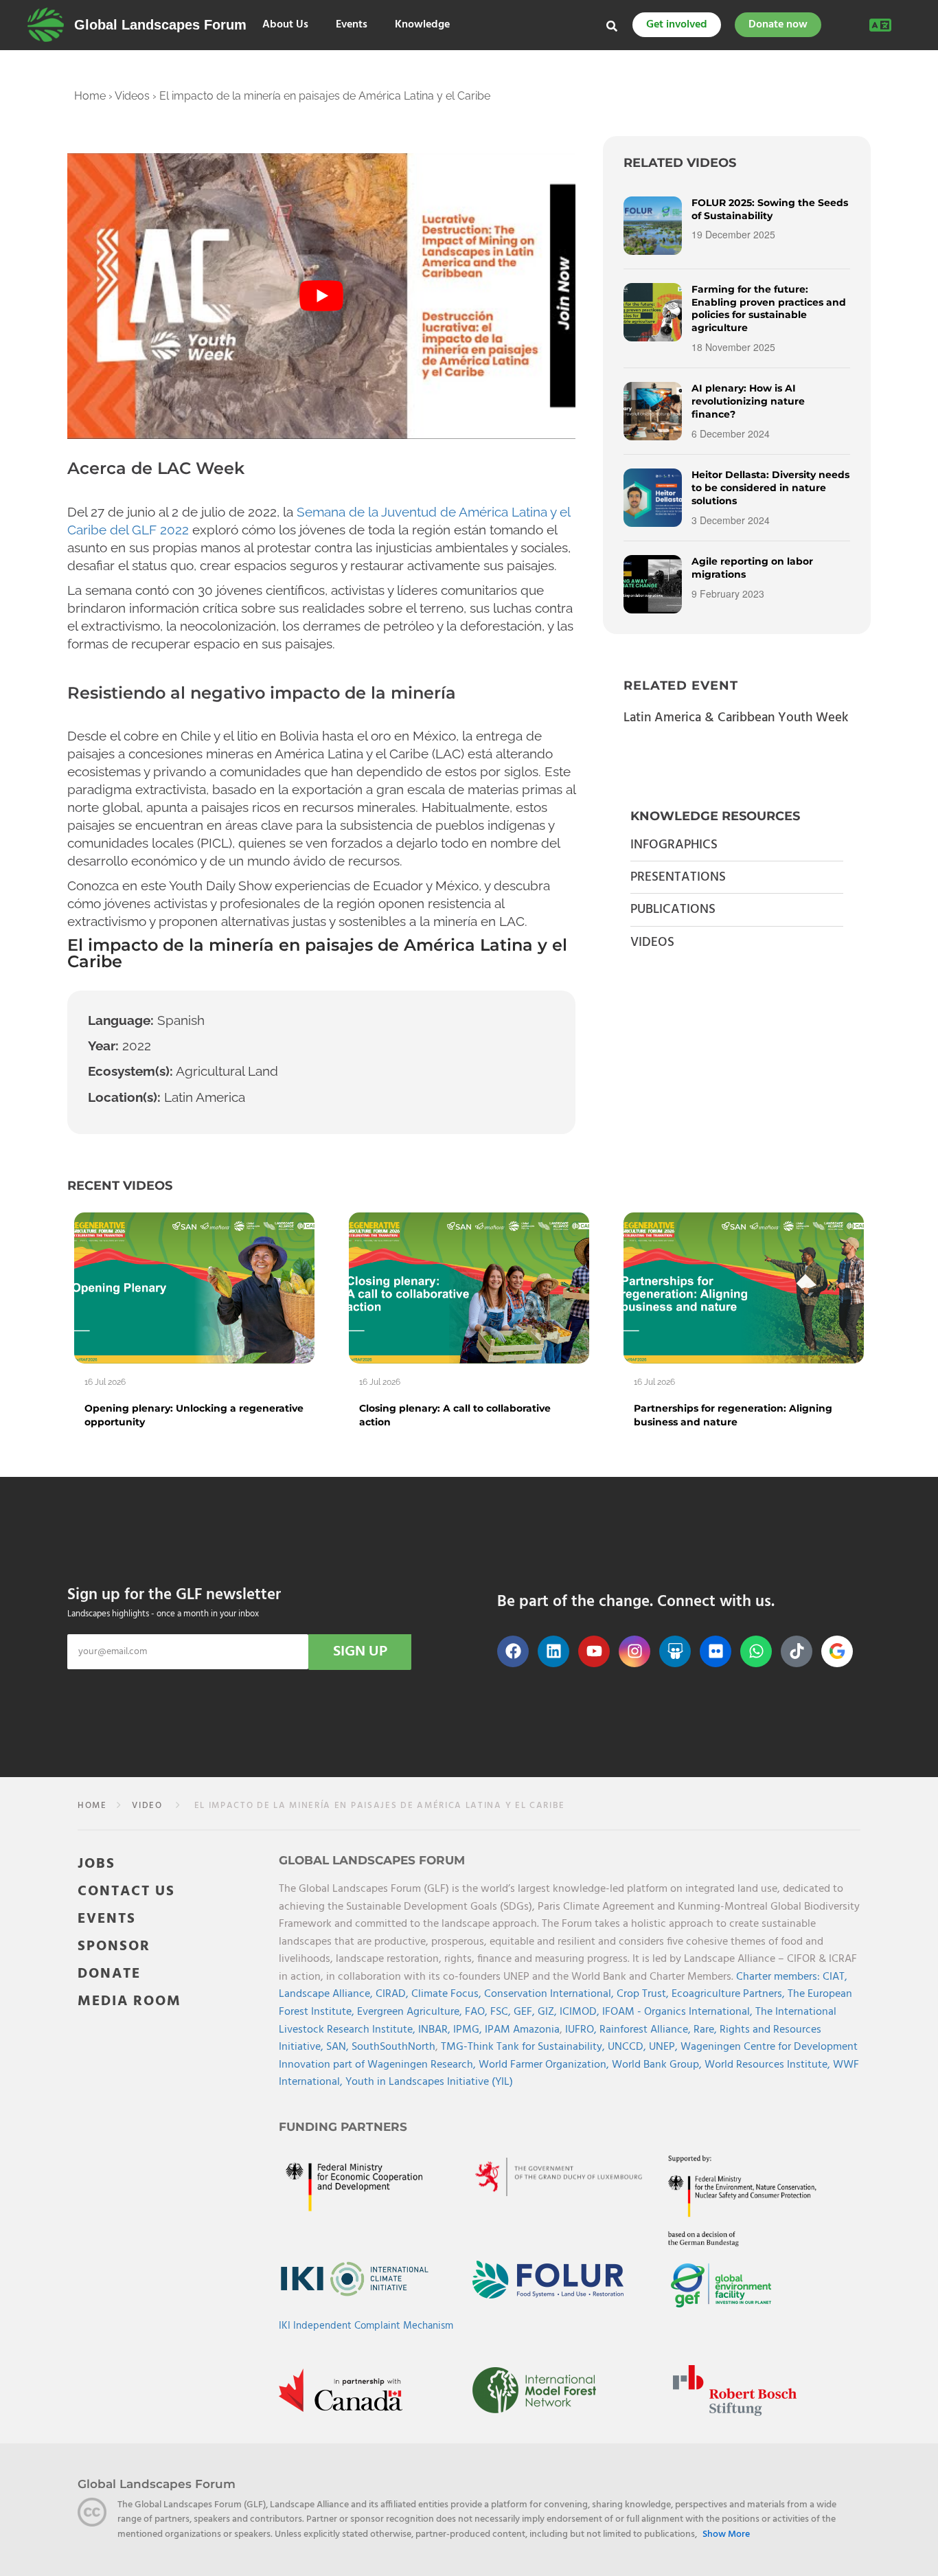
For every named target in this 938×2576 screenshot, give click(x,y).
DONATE (109, 1974)
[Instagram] (634, 1651)
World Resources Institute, (769, 2065)
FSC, (502, 2012)
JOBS (96, 1864)
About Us (285, 25)
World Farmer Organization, (545, 2065)
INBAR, (436, 2030)
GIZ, (549, 2012)
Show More (726, 2534)
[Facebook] (513, 1651)
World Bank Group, (658, 2065)
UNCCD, (628, 2047)
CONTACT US (126, 1891)
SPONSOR (114, 1946)
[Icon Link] (837, 1651)
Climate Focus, (448, 1994)
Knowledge (422, 25)
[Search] (612, 26)
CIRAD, (393, 1994)
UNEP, (665, 2047)
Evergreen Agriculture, (411, 2012)
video (147, 1806)
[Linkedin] (553, 1651)
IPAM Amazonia (522, 2030)
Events (352, 25)
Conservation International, (550, 1994)
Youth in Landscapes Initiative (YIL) (429, 2082)
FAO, (478, 2012)
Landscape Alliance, (327, 1994)
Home (90, 96)
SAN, (339, 2047)
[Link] (46, 25)
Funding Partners (343, 2127)
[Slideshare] (675, 1651)
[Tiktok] (797, 1651)
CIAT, (835, 1977)
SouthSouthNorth (393, 2047)
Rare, (707, 2030)
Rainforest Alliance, (647, 2030)
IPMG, (469, 2030)
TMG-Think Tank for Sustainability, (524, 2047)
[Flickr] (716, 1651)
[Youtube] (594, 1651)
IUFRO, (582, 2030)
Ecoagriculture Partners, (730, 1994)
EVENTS (107, 1919)
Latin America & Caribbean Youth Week (736, 718)
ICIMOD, (581, 2012)
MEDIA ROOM (129, 2001)
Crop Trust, (644, 1994)
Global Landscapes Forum (160, 25)
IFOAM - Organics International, (679, 2012)
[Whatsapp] (756, 1651)
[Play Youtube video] (321, 296)
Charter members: (778, 1977)
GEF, (526, 2012)
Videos (132, 96)
